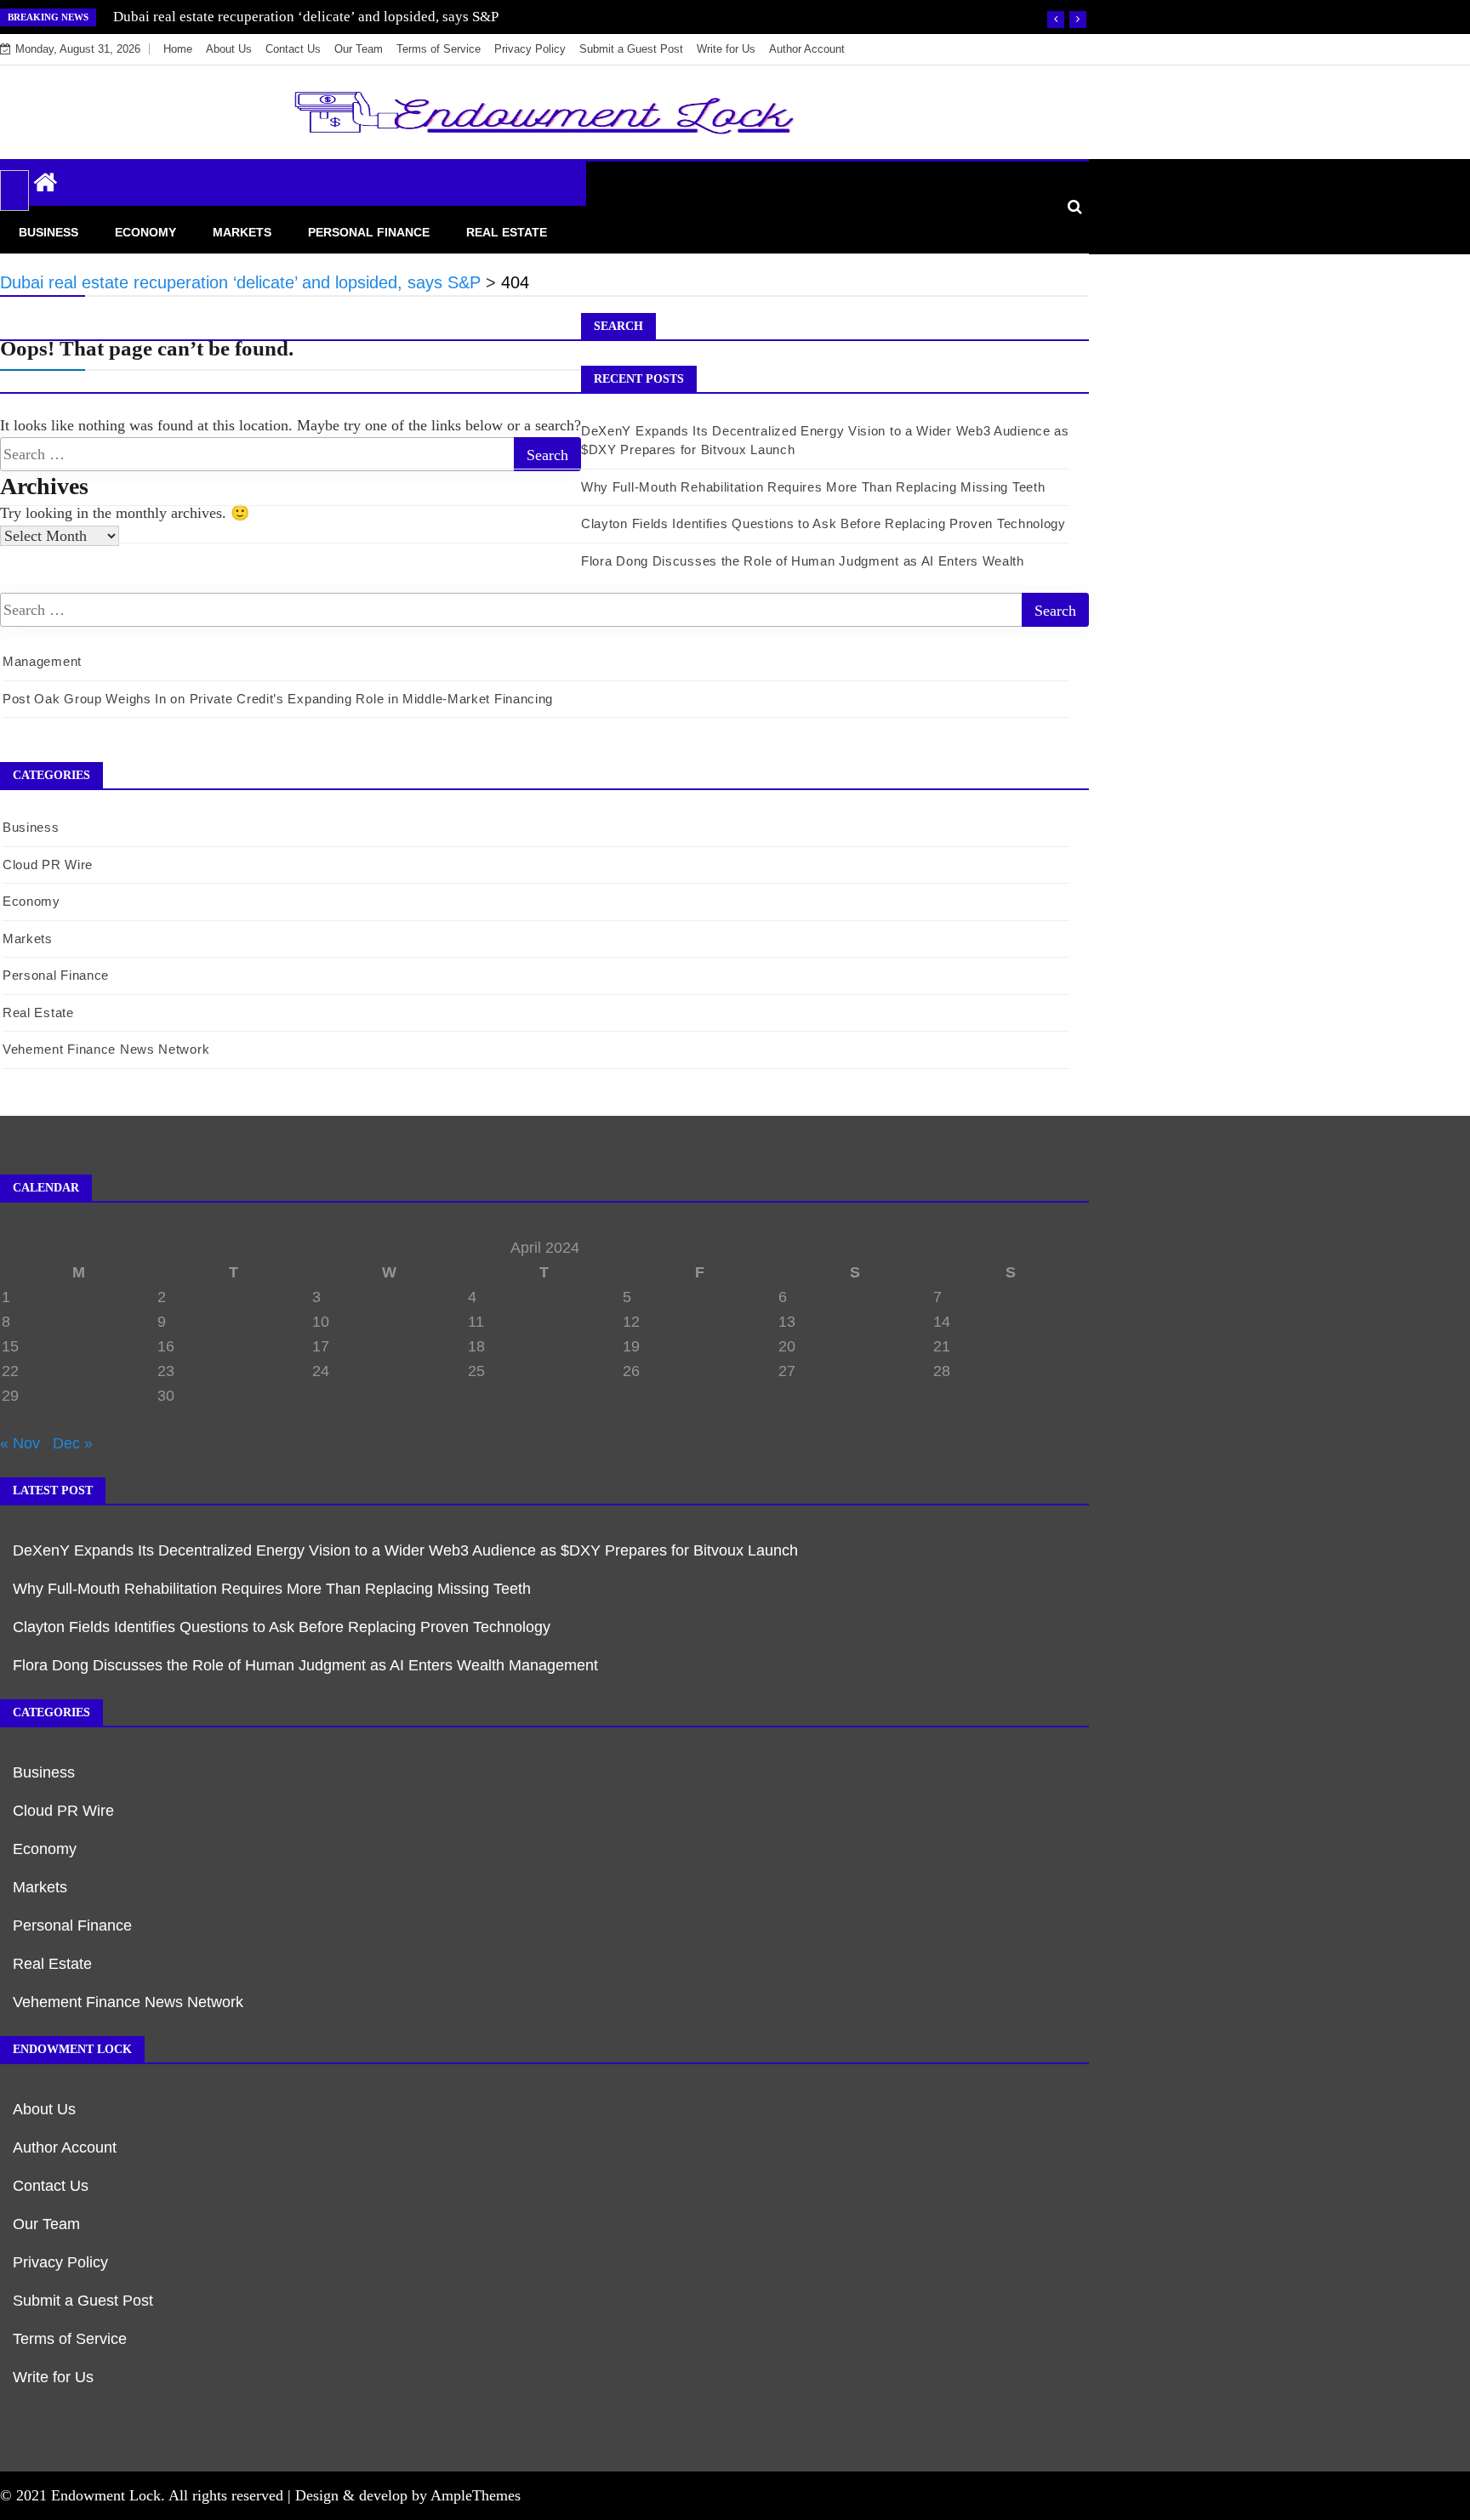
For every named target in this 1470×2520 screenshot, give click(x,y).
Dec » (73, 1443)
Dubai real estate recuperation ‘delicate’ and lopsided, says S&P (306, 17)
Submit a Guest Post (631, 49)
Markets (242, 232)
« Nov (20, 1443)
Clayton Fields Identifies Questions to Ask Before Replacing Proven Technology (823, 523)
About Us (229, 49)
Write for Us (726, 49)
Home (178, 49)
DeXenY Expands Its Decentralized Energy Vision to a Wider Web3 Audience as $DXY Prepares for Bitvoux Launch (407, 1550)
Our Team (359, 49)
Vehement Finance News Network (106, 1049)
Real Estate (507, 232)
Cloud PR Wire (48, 865)
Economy (145, 232)
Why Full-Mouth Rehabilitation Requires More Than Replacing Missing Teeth (813, 487)
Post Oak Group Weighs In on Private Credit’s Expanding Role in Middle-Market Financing (278, 699)
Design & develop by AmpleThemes (408, 2495)
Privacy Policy (530, 49)
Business (48, 232)
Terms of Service (439, 49)
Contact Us (293, 49)
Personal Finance (369, 232)
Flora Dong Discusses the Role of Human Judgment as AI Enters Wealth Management (305, 1665)
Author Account (807, 49)
